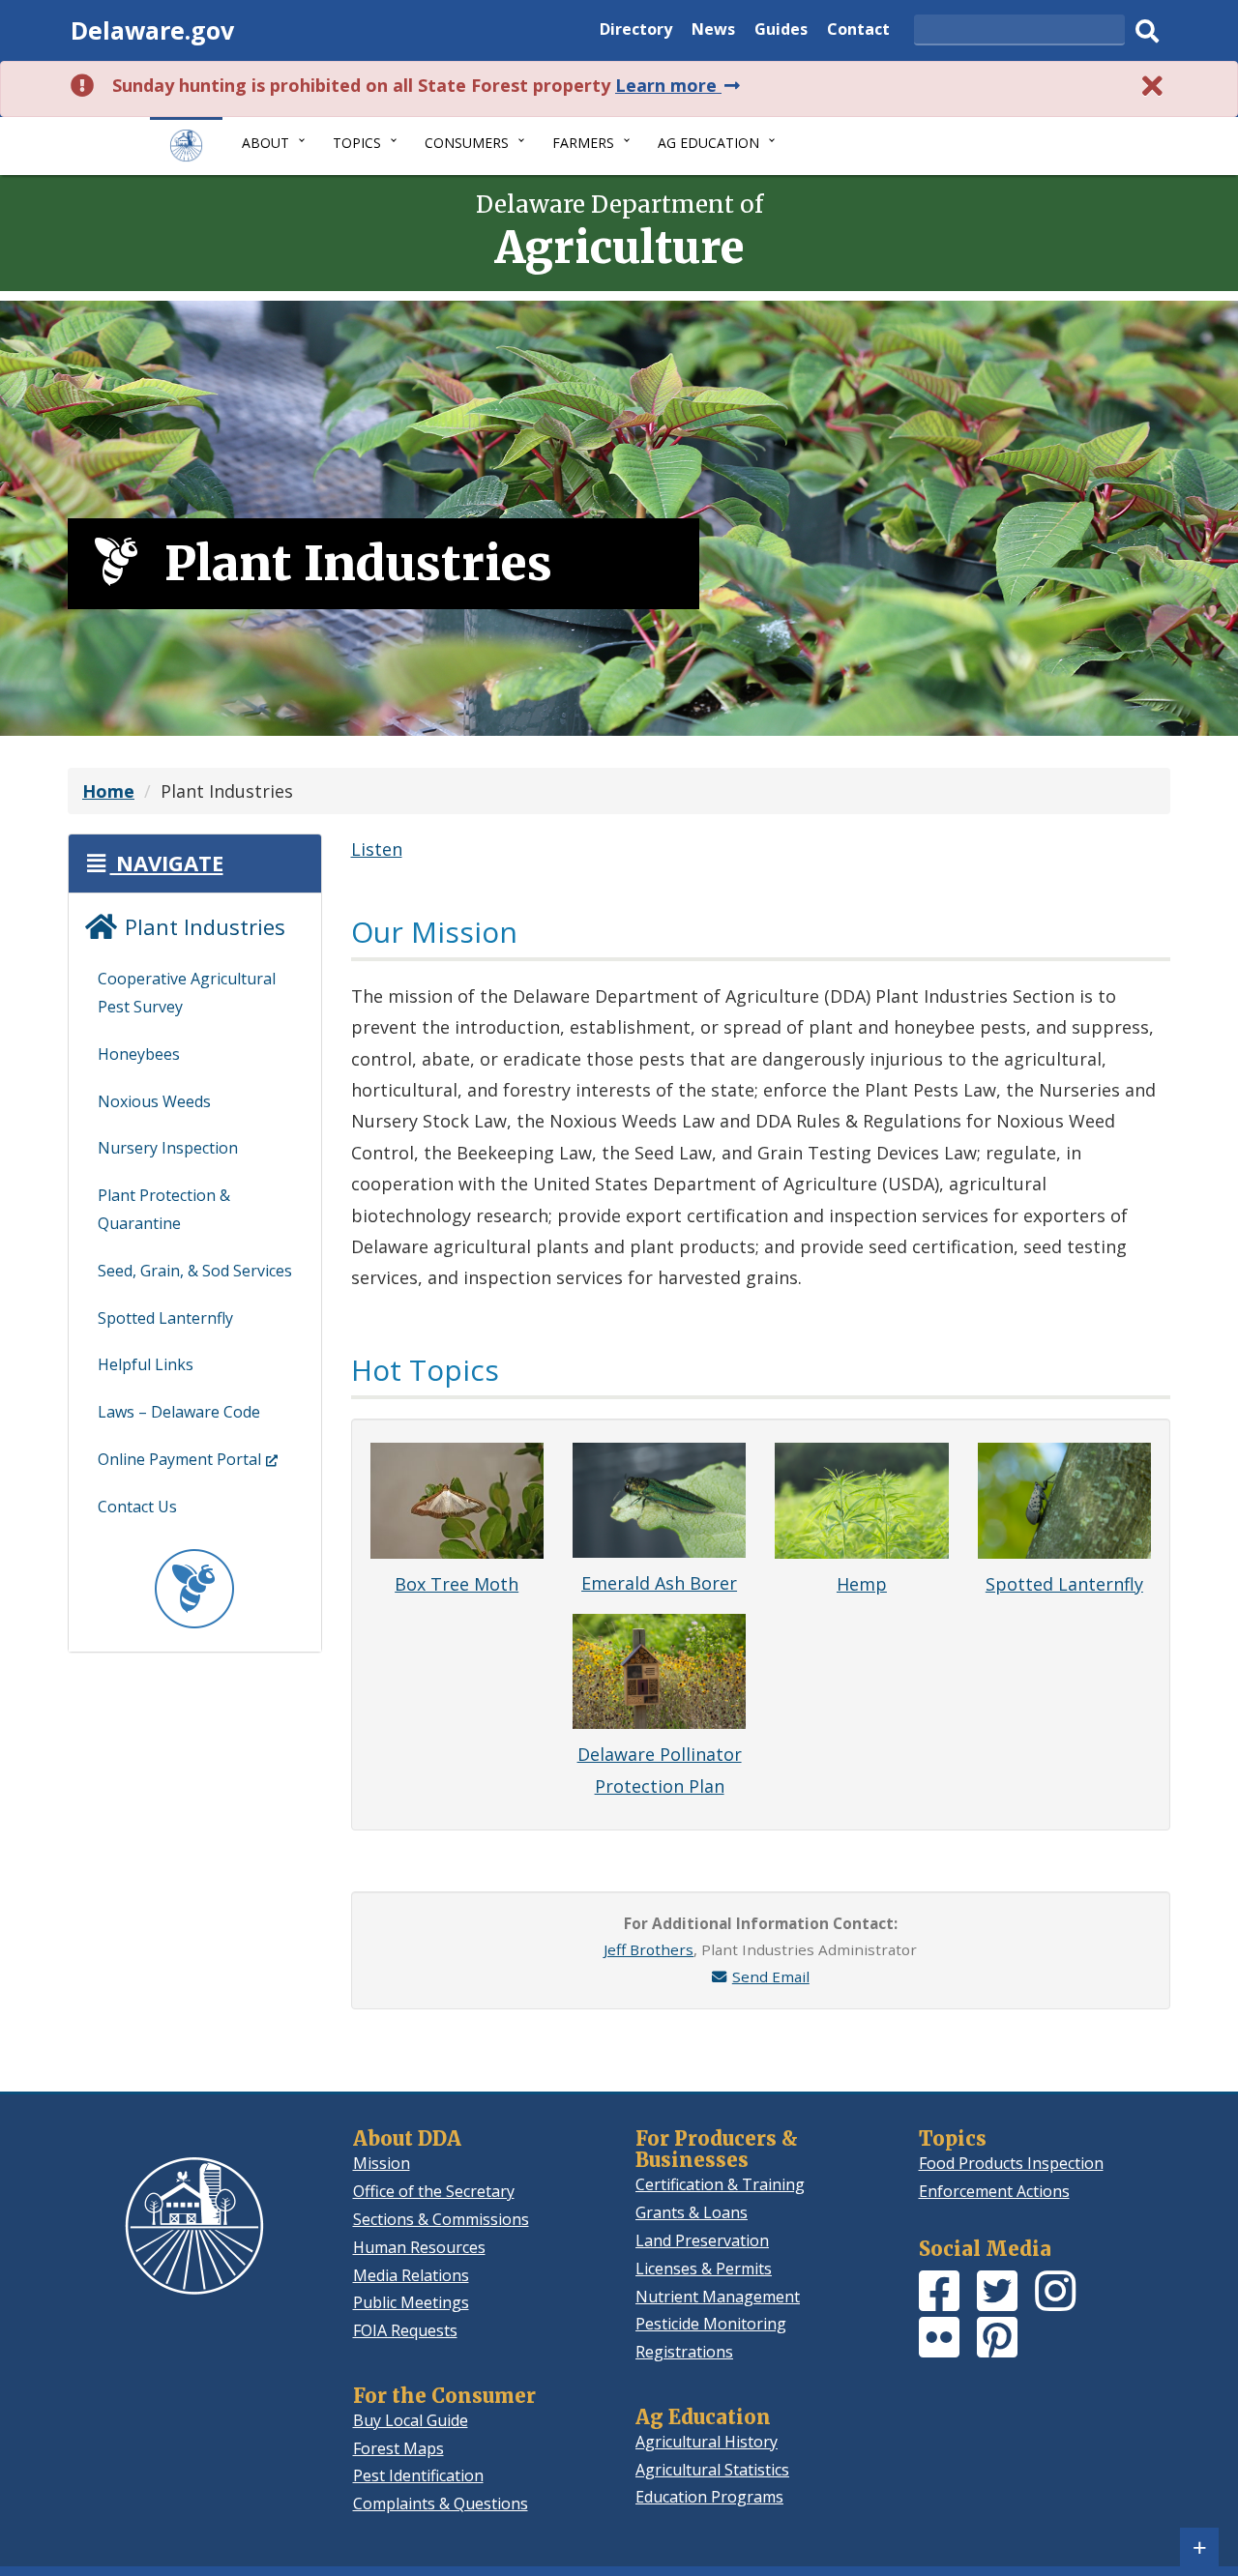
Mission (382, 2163)
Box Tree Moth (457, 1584)
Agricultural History (707, 2442)
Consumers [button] (467, 143)
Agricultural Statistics (712, 2470)
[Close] (1153, 86)
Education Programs (709, 2497)
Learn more (679, 85)
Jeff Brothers (648, 1949)
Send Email (771, 1976)
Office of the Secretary (434, 2191)
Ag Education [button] (708, 143)
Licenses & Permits (704, 2269)
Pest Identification (418, 2475)
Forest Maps (398, 2448)
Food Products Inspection (1011, 2163)
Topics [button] (357, 143)
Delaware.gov (152, 30)
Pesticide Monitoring (711, 2324)
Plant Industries (202, 926)
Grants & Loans (692, 2212)
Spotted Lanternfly (1064, 1584)
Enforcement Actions (994, 2191)
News (713, 31)
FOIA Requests (405, 2330)
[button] (153, 863)
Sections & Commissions (441, 2219)
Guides (781, 31)
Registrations (684, 2352)
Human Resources (419, 2247)
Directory (636, 31)
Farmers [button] (583, 143)
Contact (858, 31)
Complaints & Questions (441, 2503)
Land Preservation (702, 2240)
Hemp (862, 1584)
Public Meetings (411, 2302)
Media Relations (411, 2275)
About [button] (265, 143)
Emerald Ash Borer (659, 1583)
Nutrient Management (718, 2297)
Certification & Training (720, 2184)
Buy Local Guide (411, 2420)
